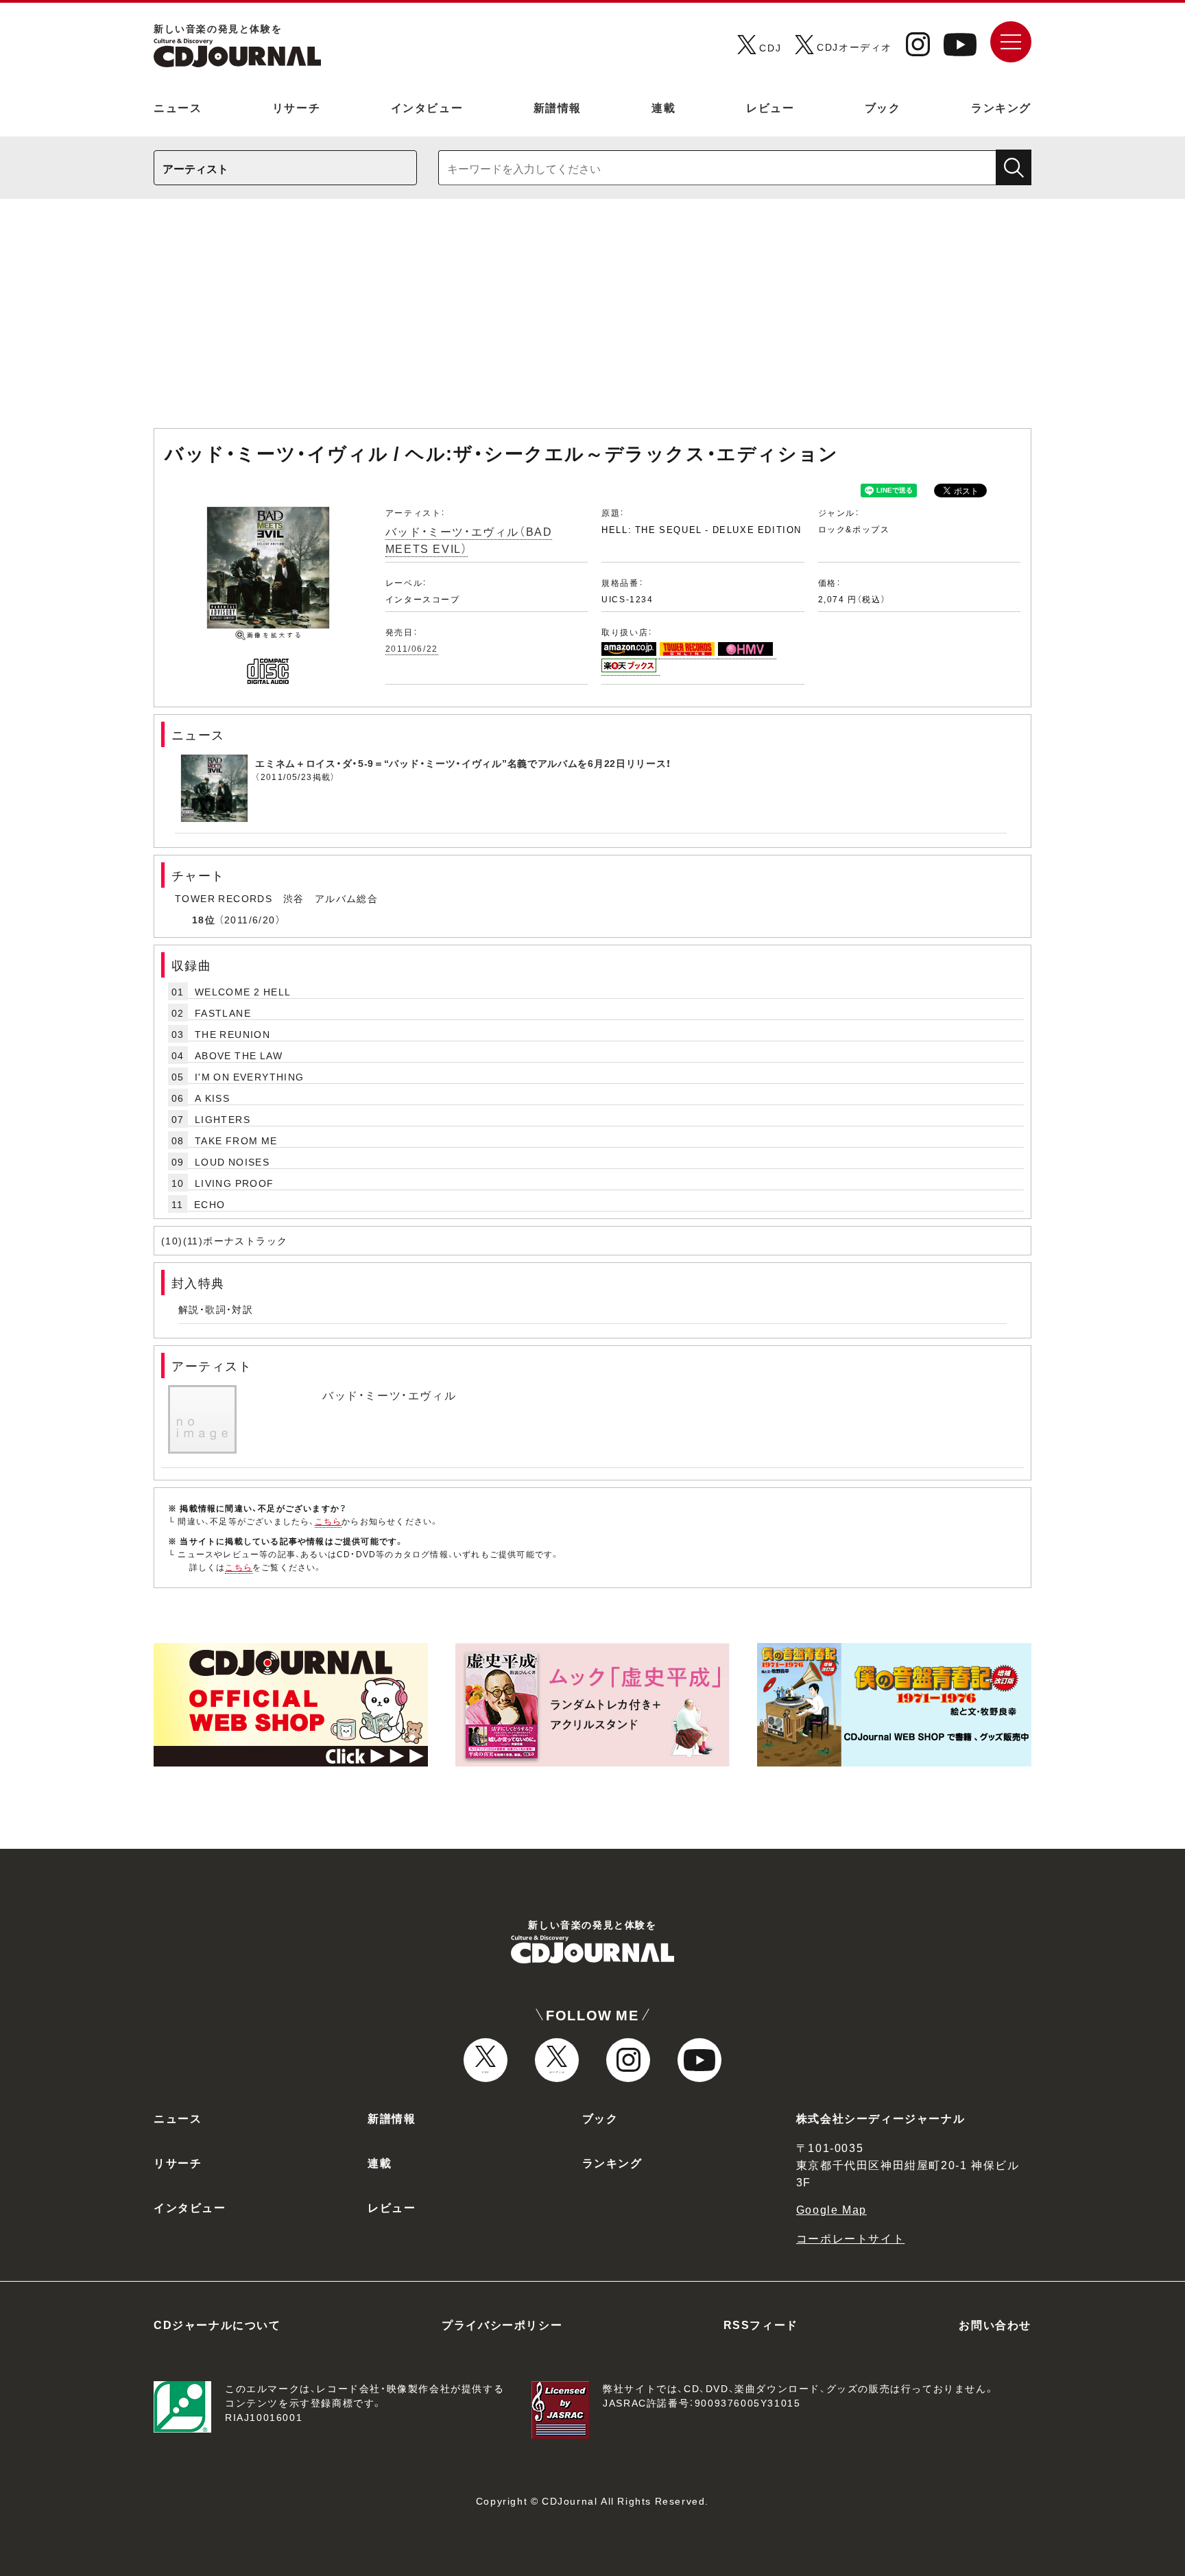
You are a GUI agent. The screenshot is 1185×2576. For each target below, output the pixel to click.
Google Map (831, 2209)
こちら (328, 1521)
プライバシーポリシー (502, 2324)
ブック (883, 107)
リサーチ (296, 107)
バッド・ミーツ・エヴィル (389, 1395)
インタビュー (427, 107)
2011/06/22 (412, 648)
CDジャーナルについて (217, 2324)
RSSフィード (761, 2324)
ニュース (178, 107)
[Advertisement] (592, 320)
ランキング (1001, 107)
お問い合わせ (995, 2324)
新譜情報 (558, 107)
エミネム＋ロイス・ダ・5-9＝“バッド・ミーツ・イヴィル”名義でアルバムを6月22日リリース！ (463, 763)
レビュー (770, 107)
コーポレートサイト (850, 2238)
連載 (663, 107)
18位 (204, 919)
